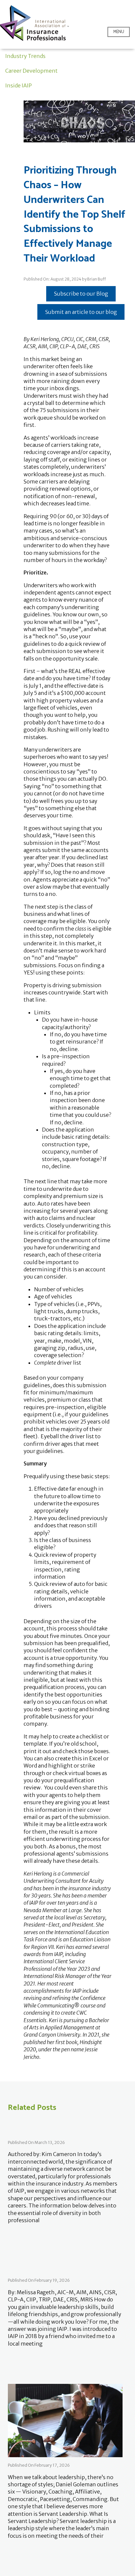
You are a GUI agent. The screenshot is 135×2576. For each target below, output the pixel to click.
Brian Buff (96, 279)
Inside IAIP (19, 85)
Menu (119, 32)
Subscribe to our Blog (81, 294)
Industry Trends (25, 56)
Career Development (31, 71)
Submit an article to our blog (81, 312)
